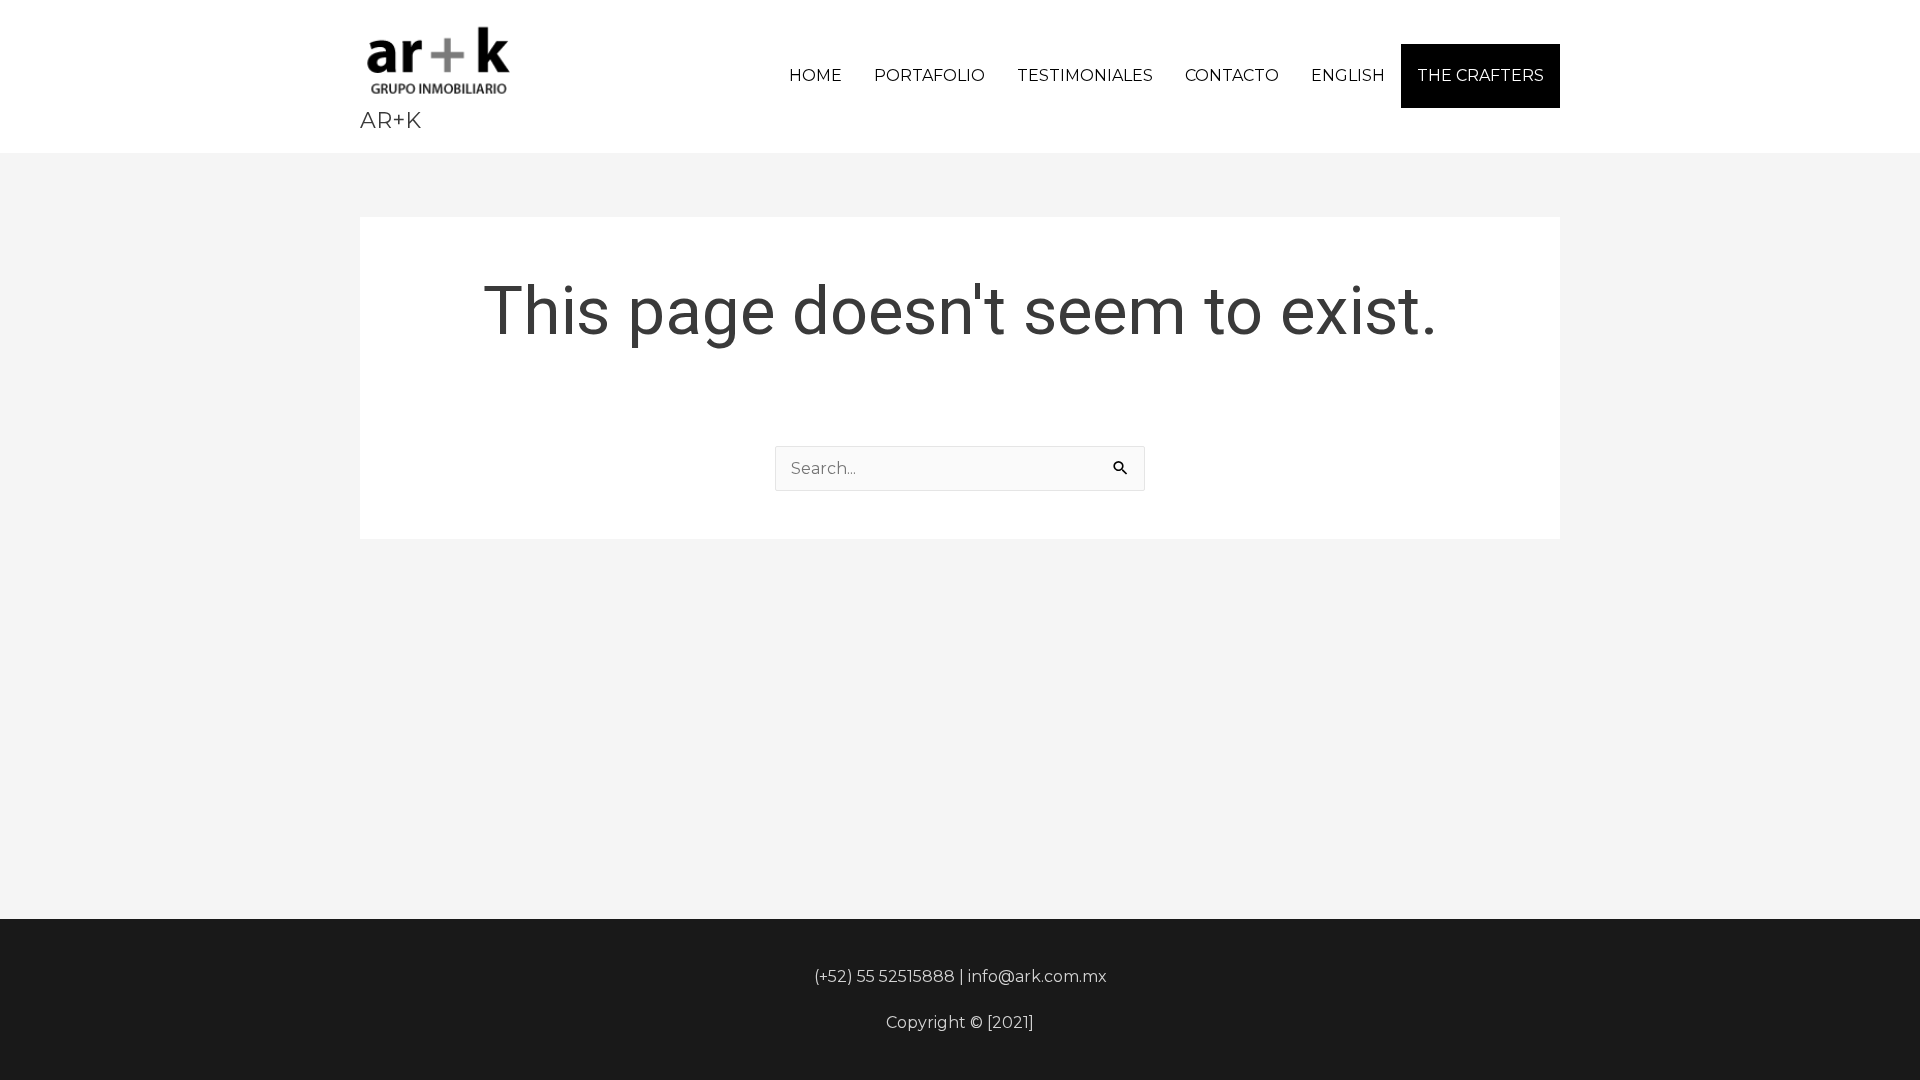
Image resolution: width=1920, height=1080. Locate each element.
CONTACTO (1232, 75)
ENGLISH (1348, 75)
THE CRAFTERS (1480, 75)
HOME (815, 75)
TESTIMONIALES (1085, 75)
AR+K (390, 120)
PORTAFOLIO (929, 75)
